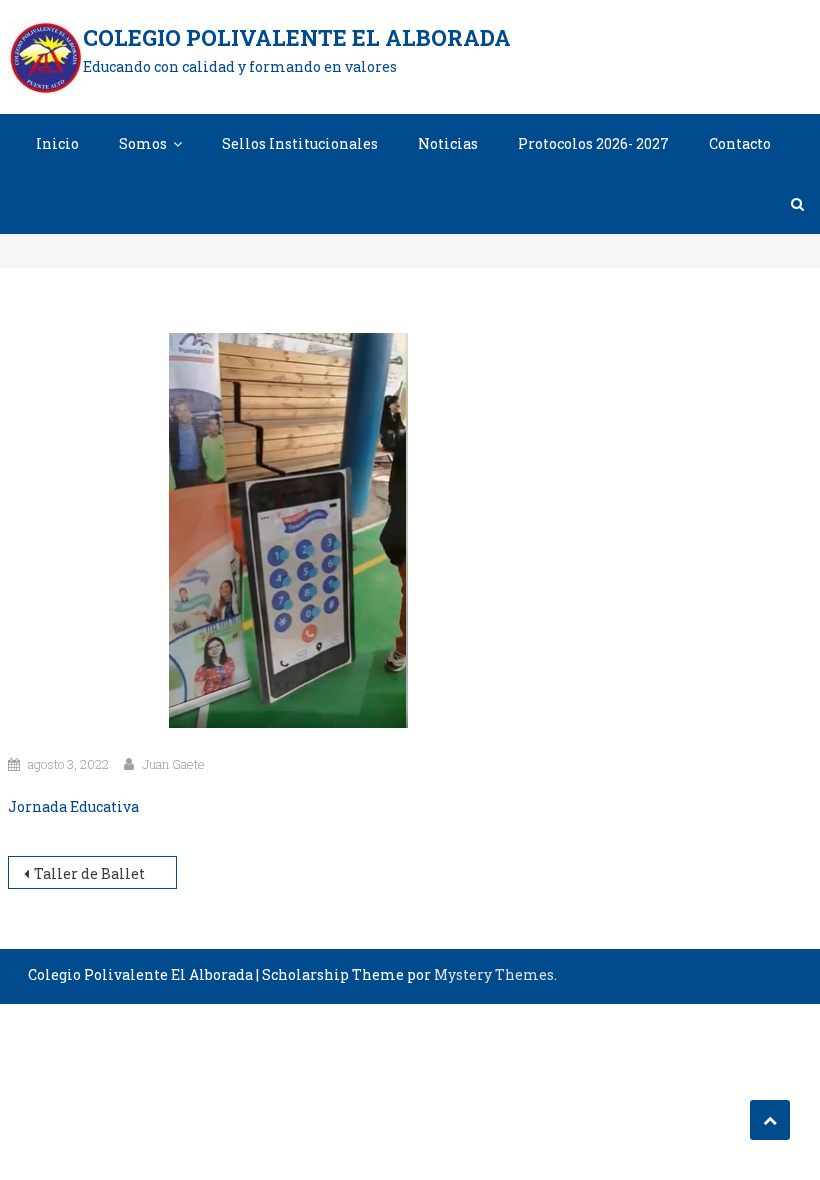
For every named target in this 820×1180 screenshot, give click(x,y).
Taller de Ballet (89, 873)
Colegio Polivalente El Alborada (297, 37)
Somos (143, 143)
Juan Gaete (173, 764)
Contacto (740, 143)
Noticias (448, 143)
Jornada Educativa (73, 806)
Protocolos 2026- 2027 (593, 143)
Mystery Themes (494, 974)
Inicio (57, 143)
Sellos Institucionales (300, 143)
